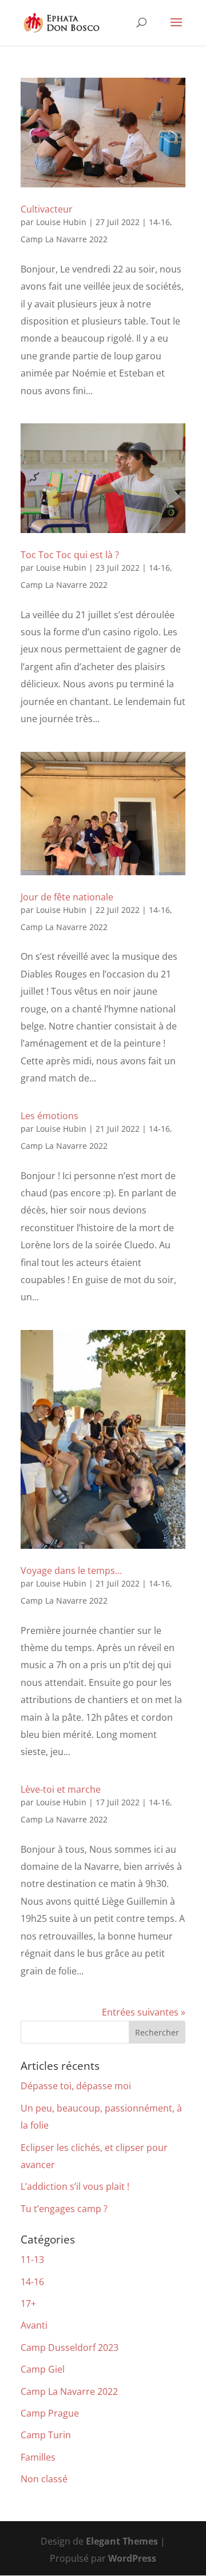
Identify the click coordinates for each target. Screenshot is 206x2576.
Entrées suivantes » (144, 2012)
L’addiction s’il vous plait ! (75, 2186)
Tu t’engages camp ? (64, 2209)
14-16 (159, 222)
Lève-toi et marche (61, 1789)
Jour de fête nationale (67, 897)
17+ (28, 2303)
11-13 (32, 2259)
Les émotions (49, 1116)
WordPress (132, 2558)
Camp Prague (50, 2413)
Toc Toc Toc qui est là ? (70, 555)
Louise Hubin (61, 222)
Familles (38, 2457)
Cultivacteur (47, 209)
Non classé (44, 2479)
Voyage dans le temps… (71, 1571)
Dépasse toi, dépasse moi (76, 2086)
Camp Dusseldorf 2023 (70, 2347)
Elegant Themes (122, 2541)
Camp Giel (43, 2369)
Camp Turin (46, 2435)
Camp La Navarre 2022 (64, 239)
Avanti (34, 2325)
